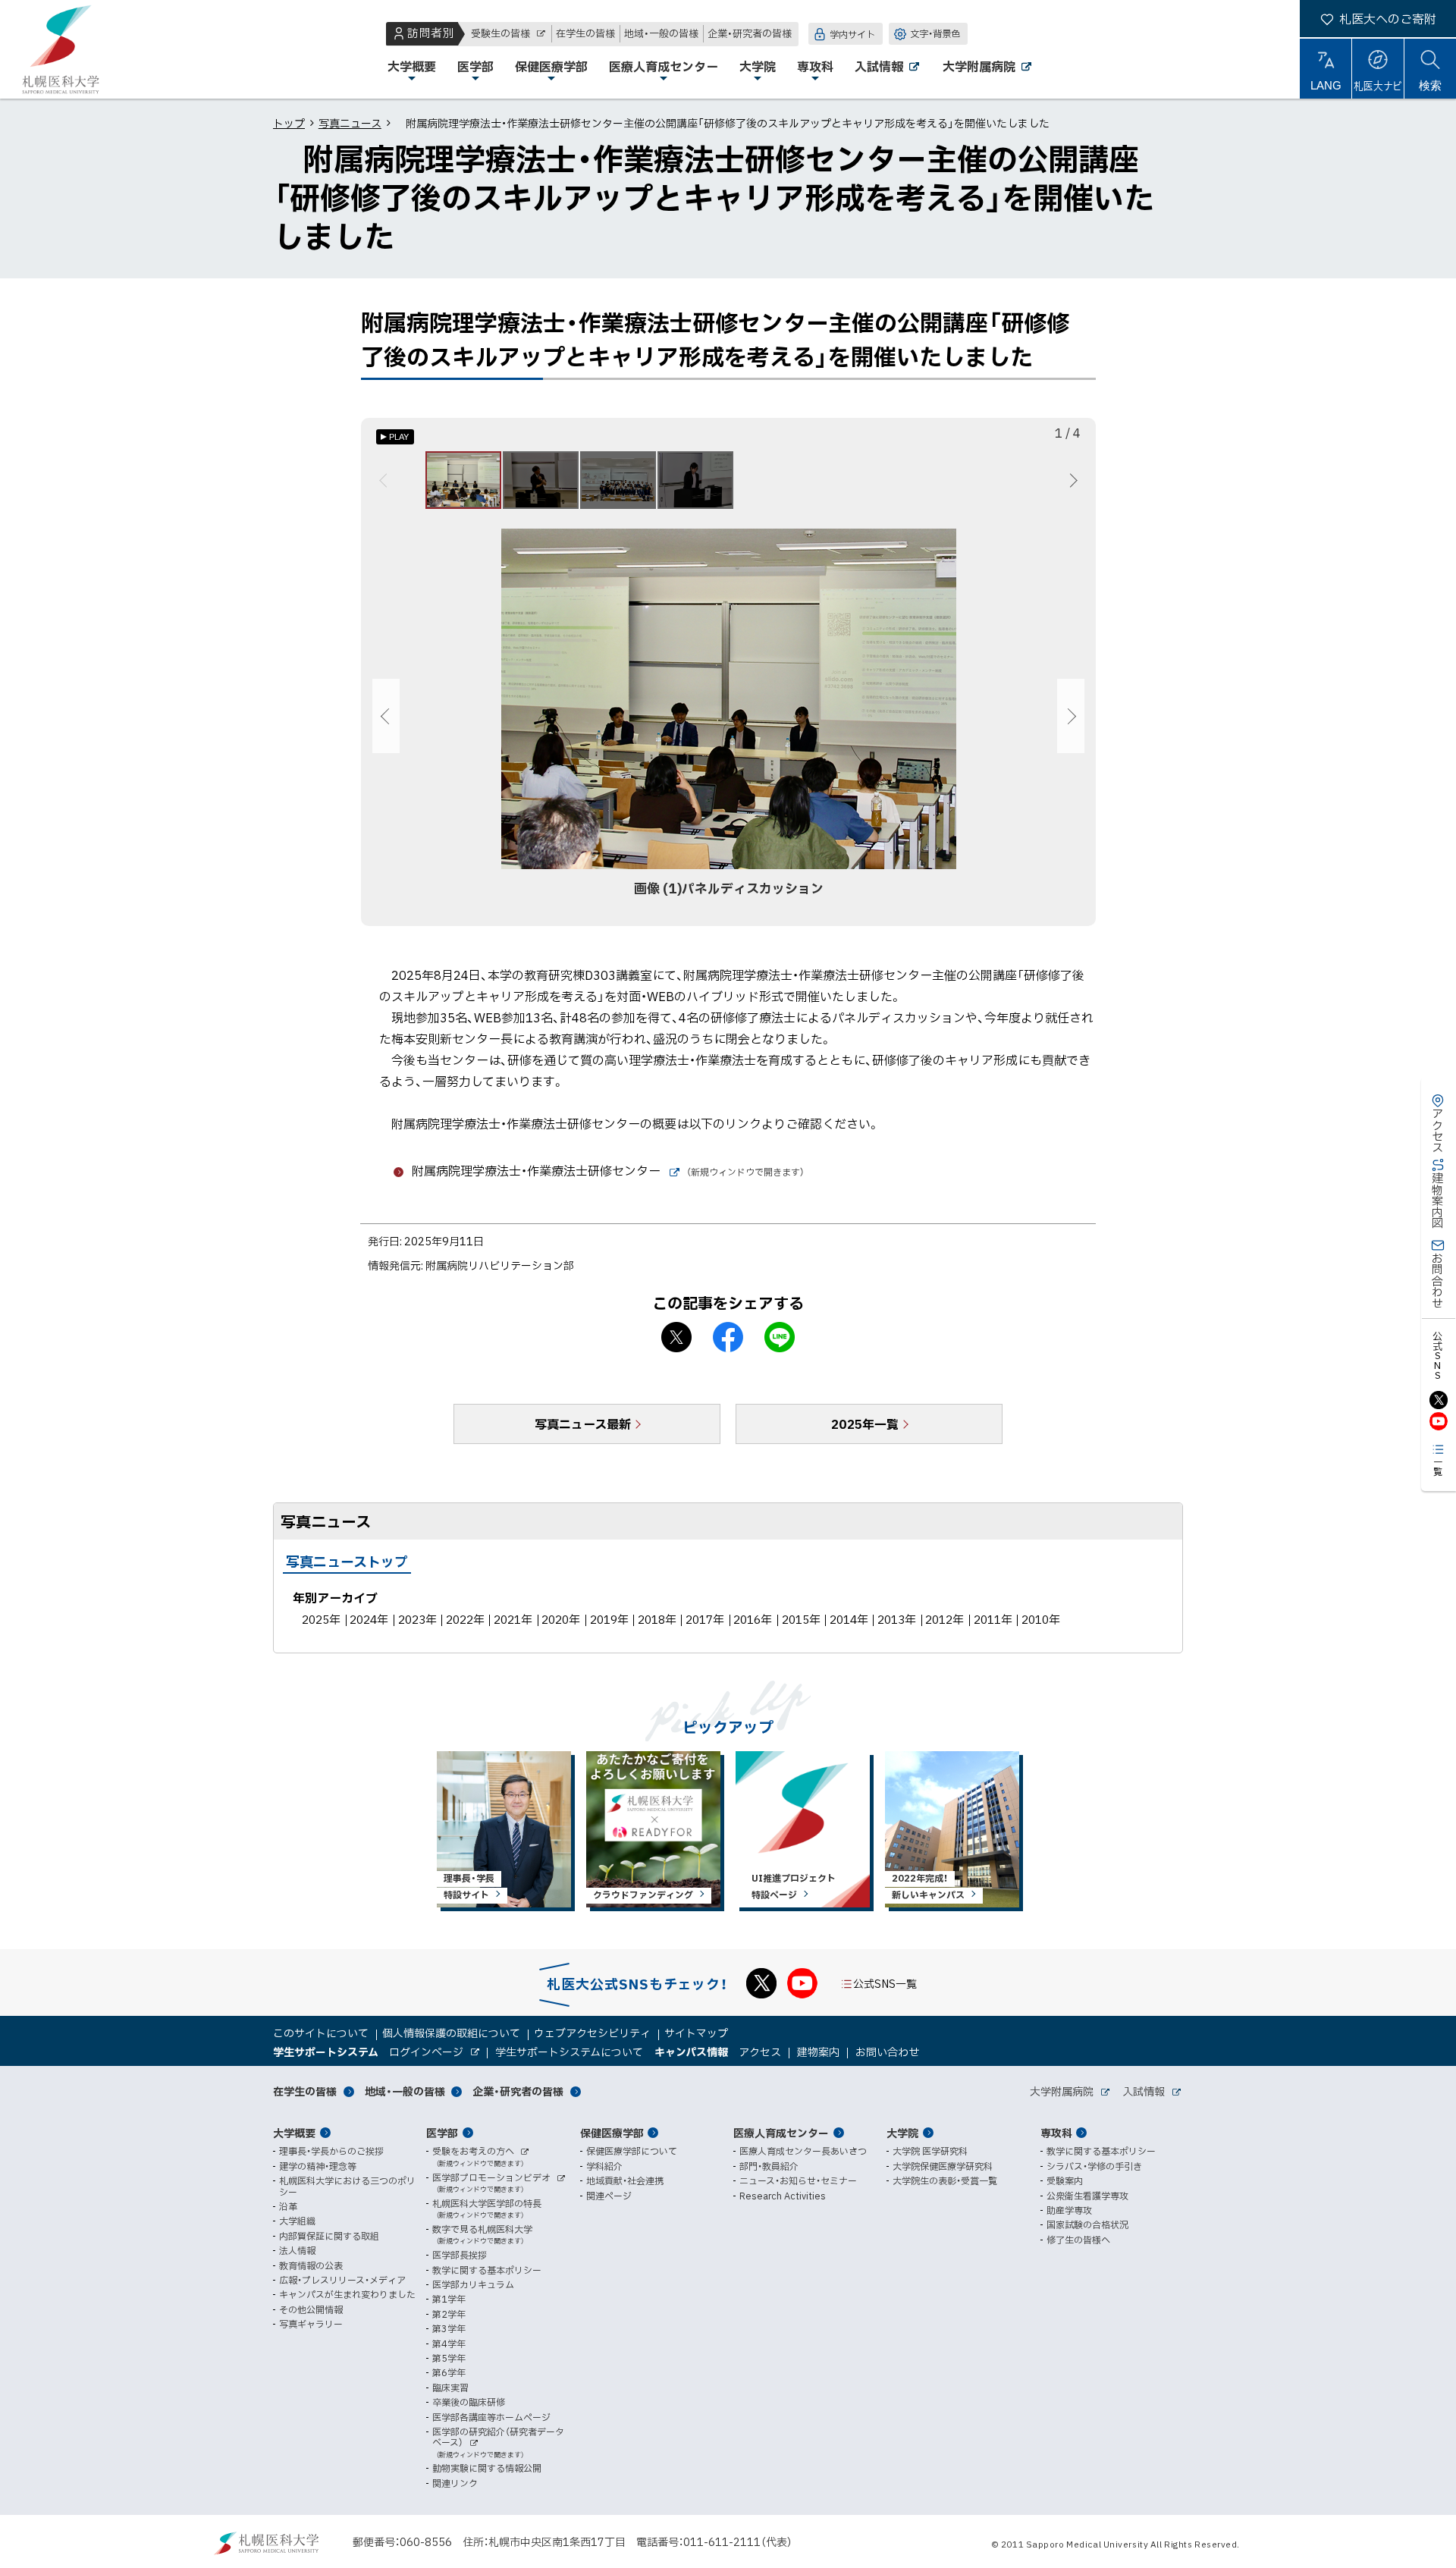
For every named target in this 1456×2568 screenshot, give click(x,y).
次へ (1071, 480)
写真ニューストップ (347, 1561)
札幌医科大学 (61, 49)
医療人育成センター (781, 2133)
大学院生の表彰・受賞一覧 (945, 2180)
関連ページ (609, 2196)
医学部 (442, 2133)
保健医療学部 (612, 2133)
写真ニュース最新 (583, 1424)
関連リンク (455, 2483)
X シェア (676, 1337)
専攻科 (1056, 2133)
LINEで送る (780, 1337)
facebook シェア (728, 1337)
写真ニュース (350, 123)
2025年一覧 (865, 1424)
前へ (386, 480)
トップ (289, 123)
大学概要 (294, 2133)
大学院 (902, 2133)
